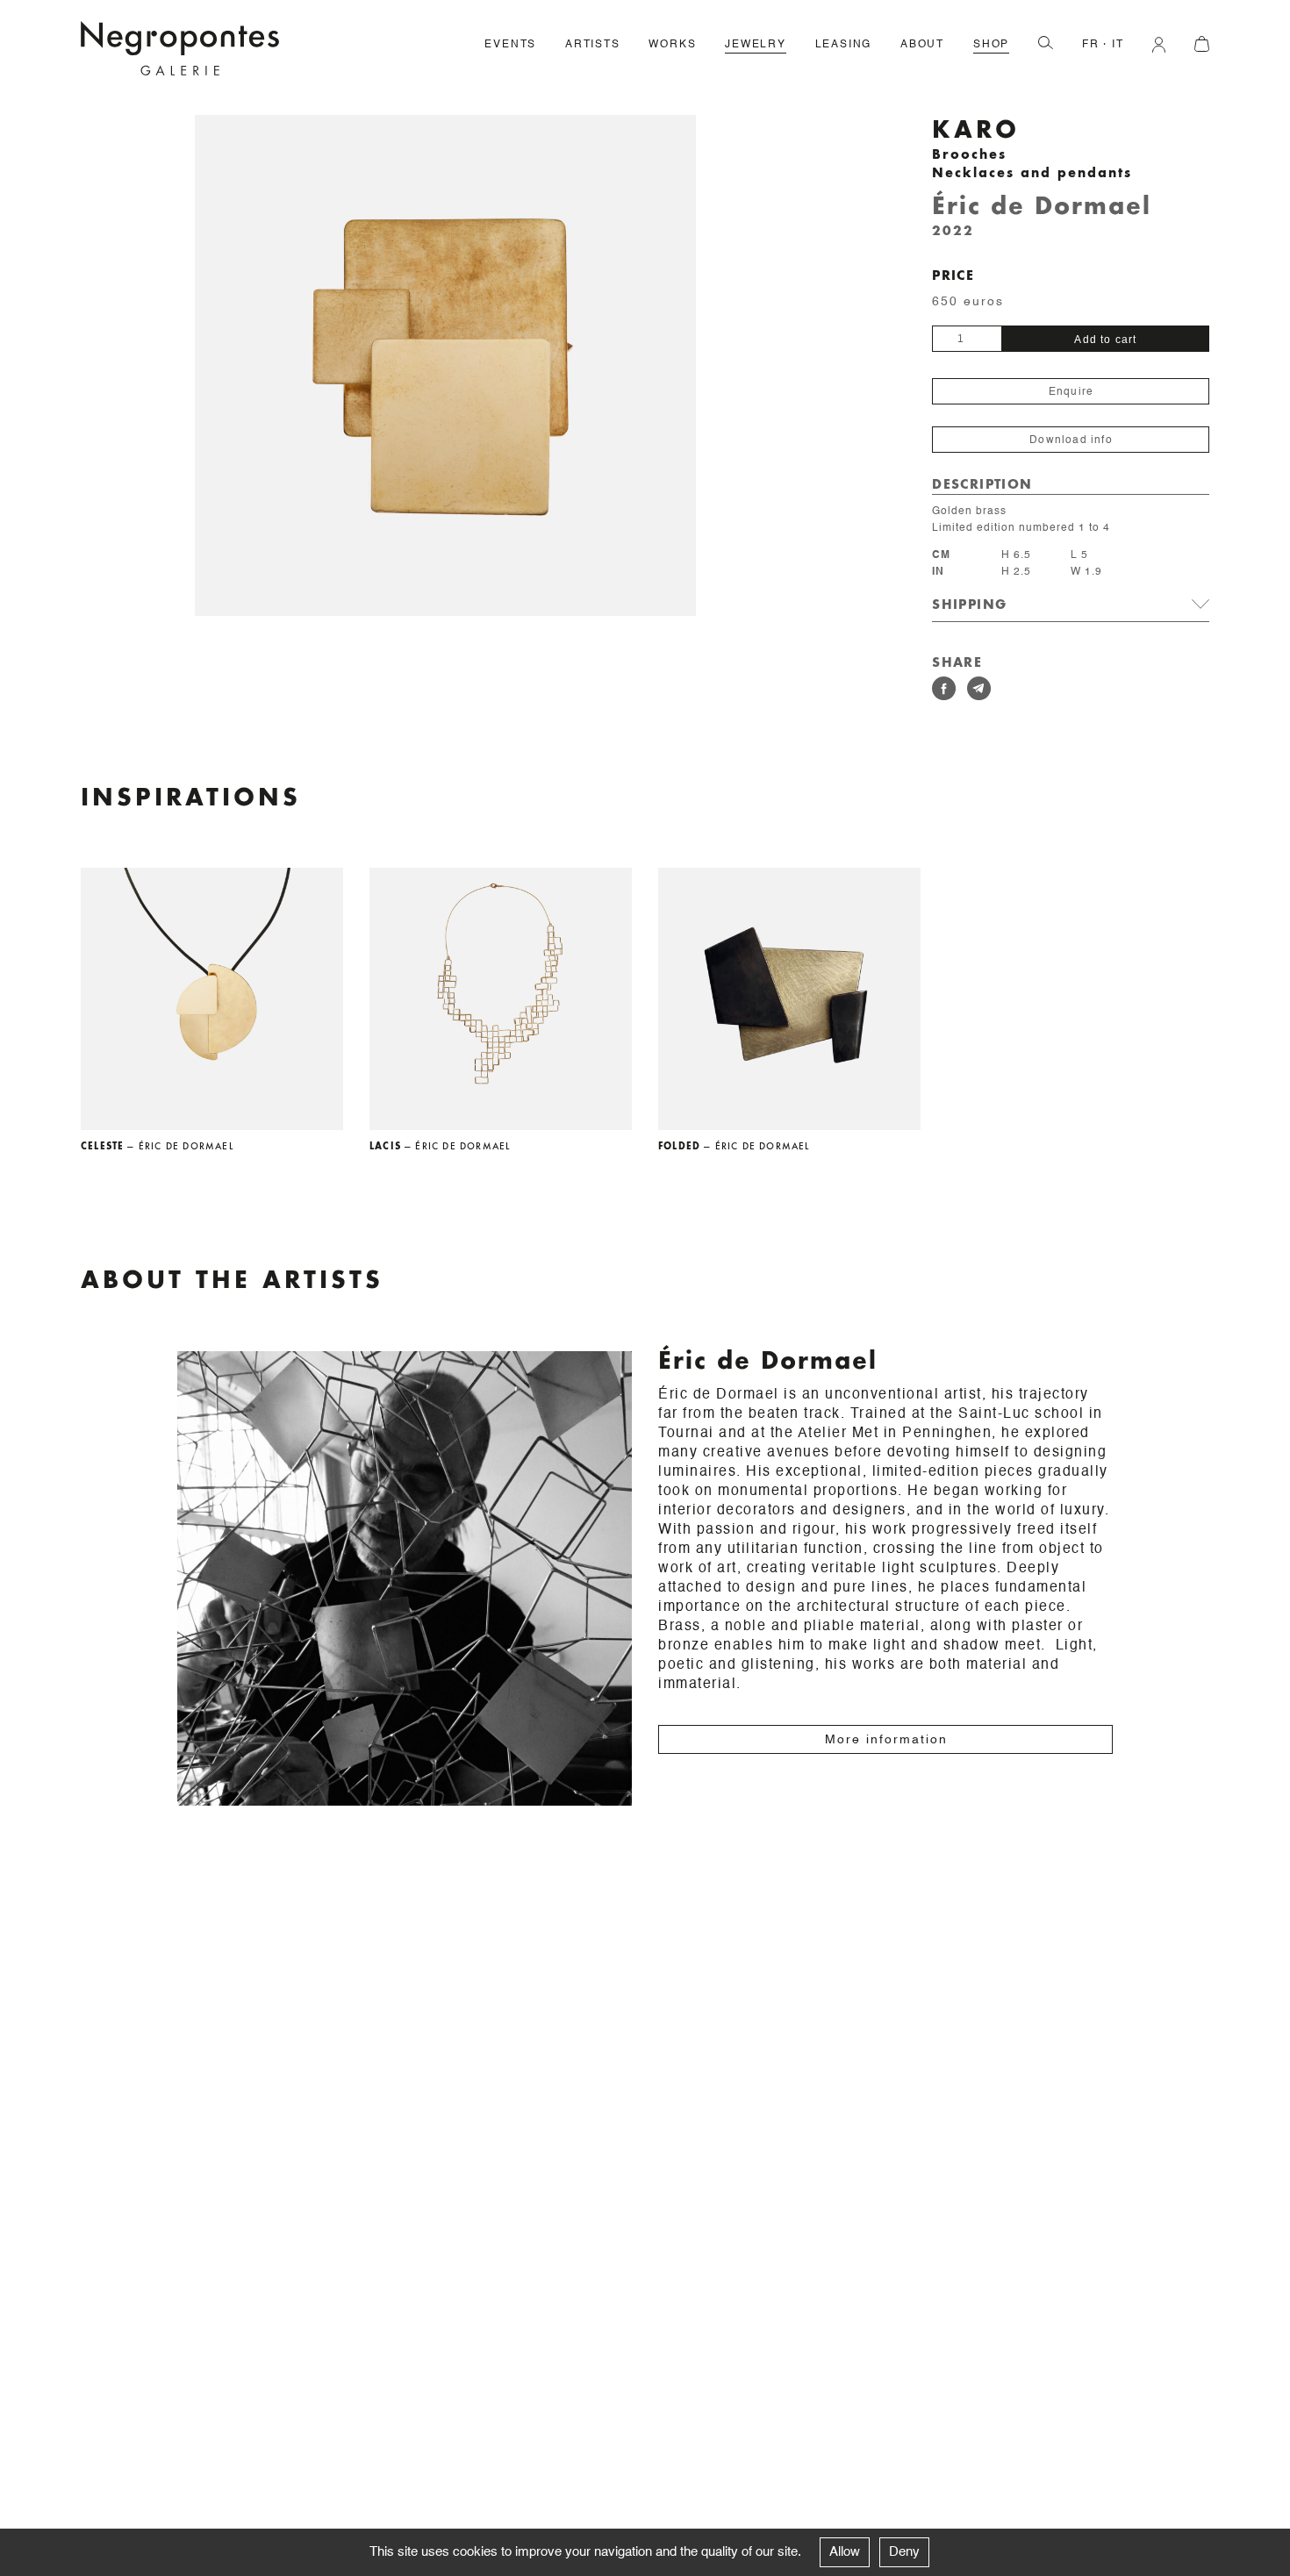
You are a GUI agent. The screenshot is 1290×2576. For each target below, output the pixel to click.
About (922, 45)
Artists (593, 45)
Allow (845, 2552)
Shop (991, 45)
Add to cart (1105, 340)
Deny (904, 2552)
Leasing (844, 45)
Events (510, 45)
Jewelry (756, 45)
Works (672, 45)
